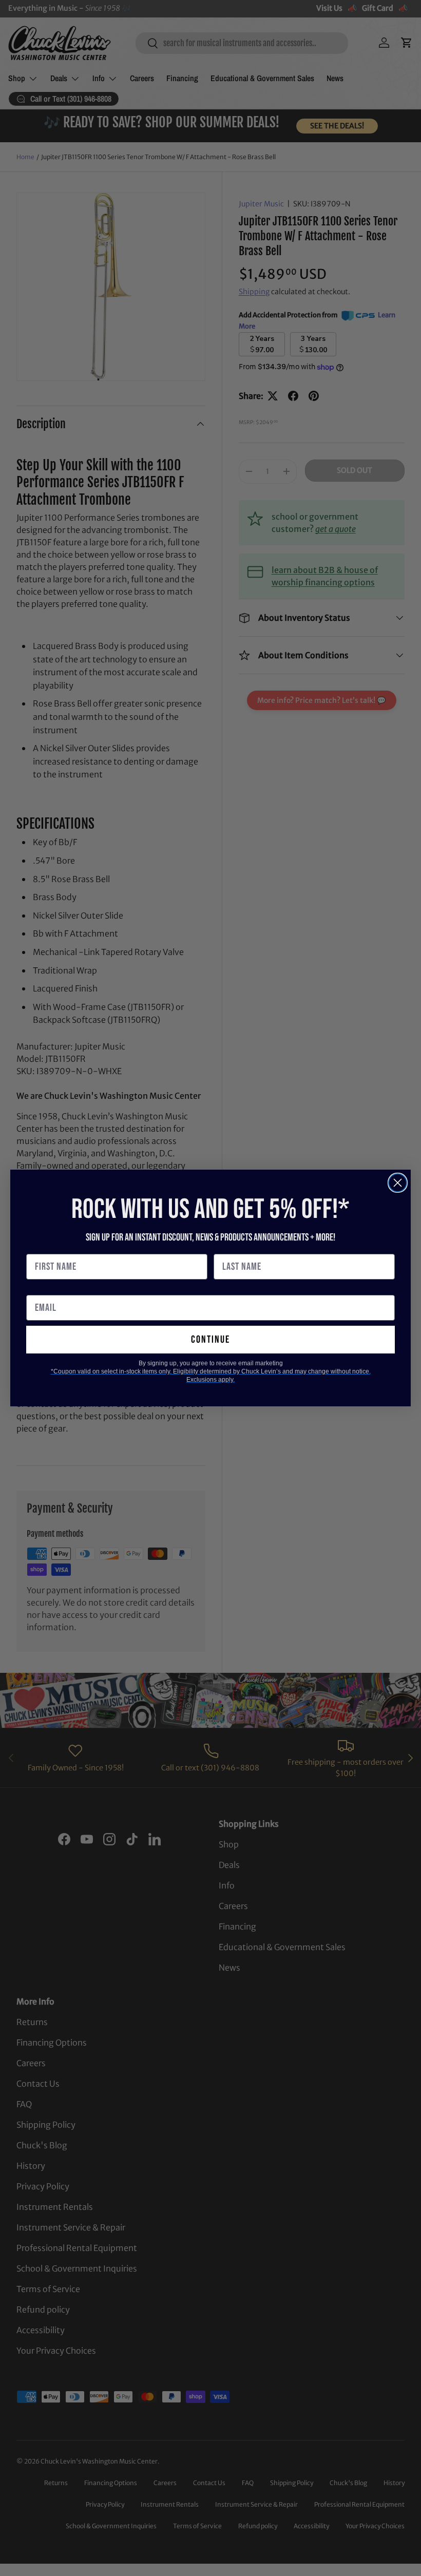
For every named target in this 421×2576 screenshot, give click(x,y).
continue (210, 1340)
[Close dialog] (398, 1183)
